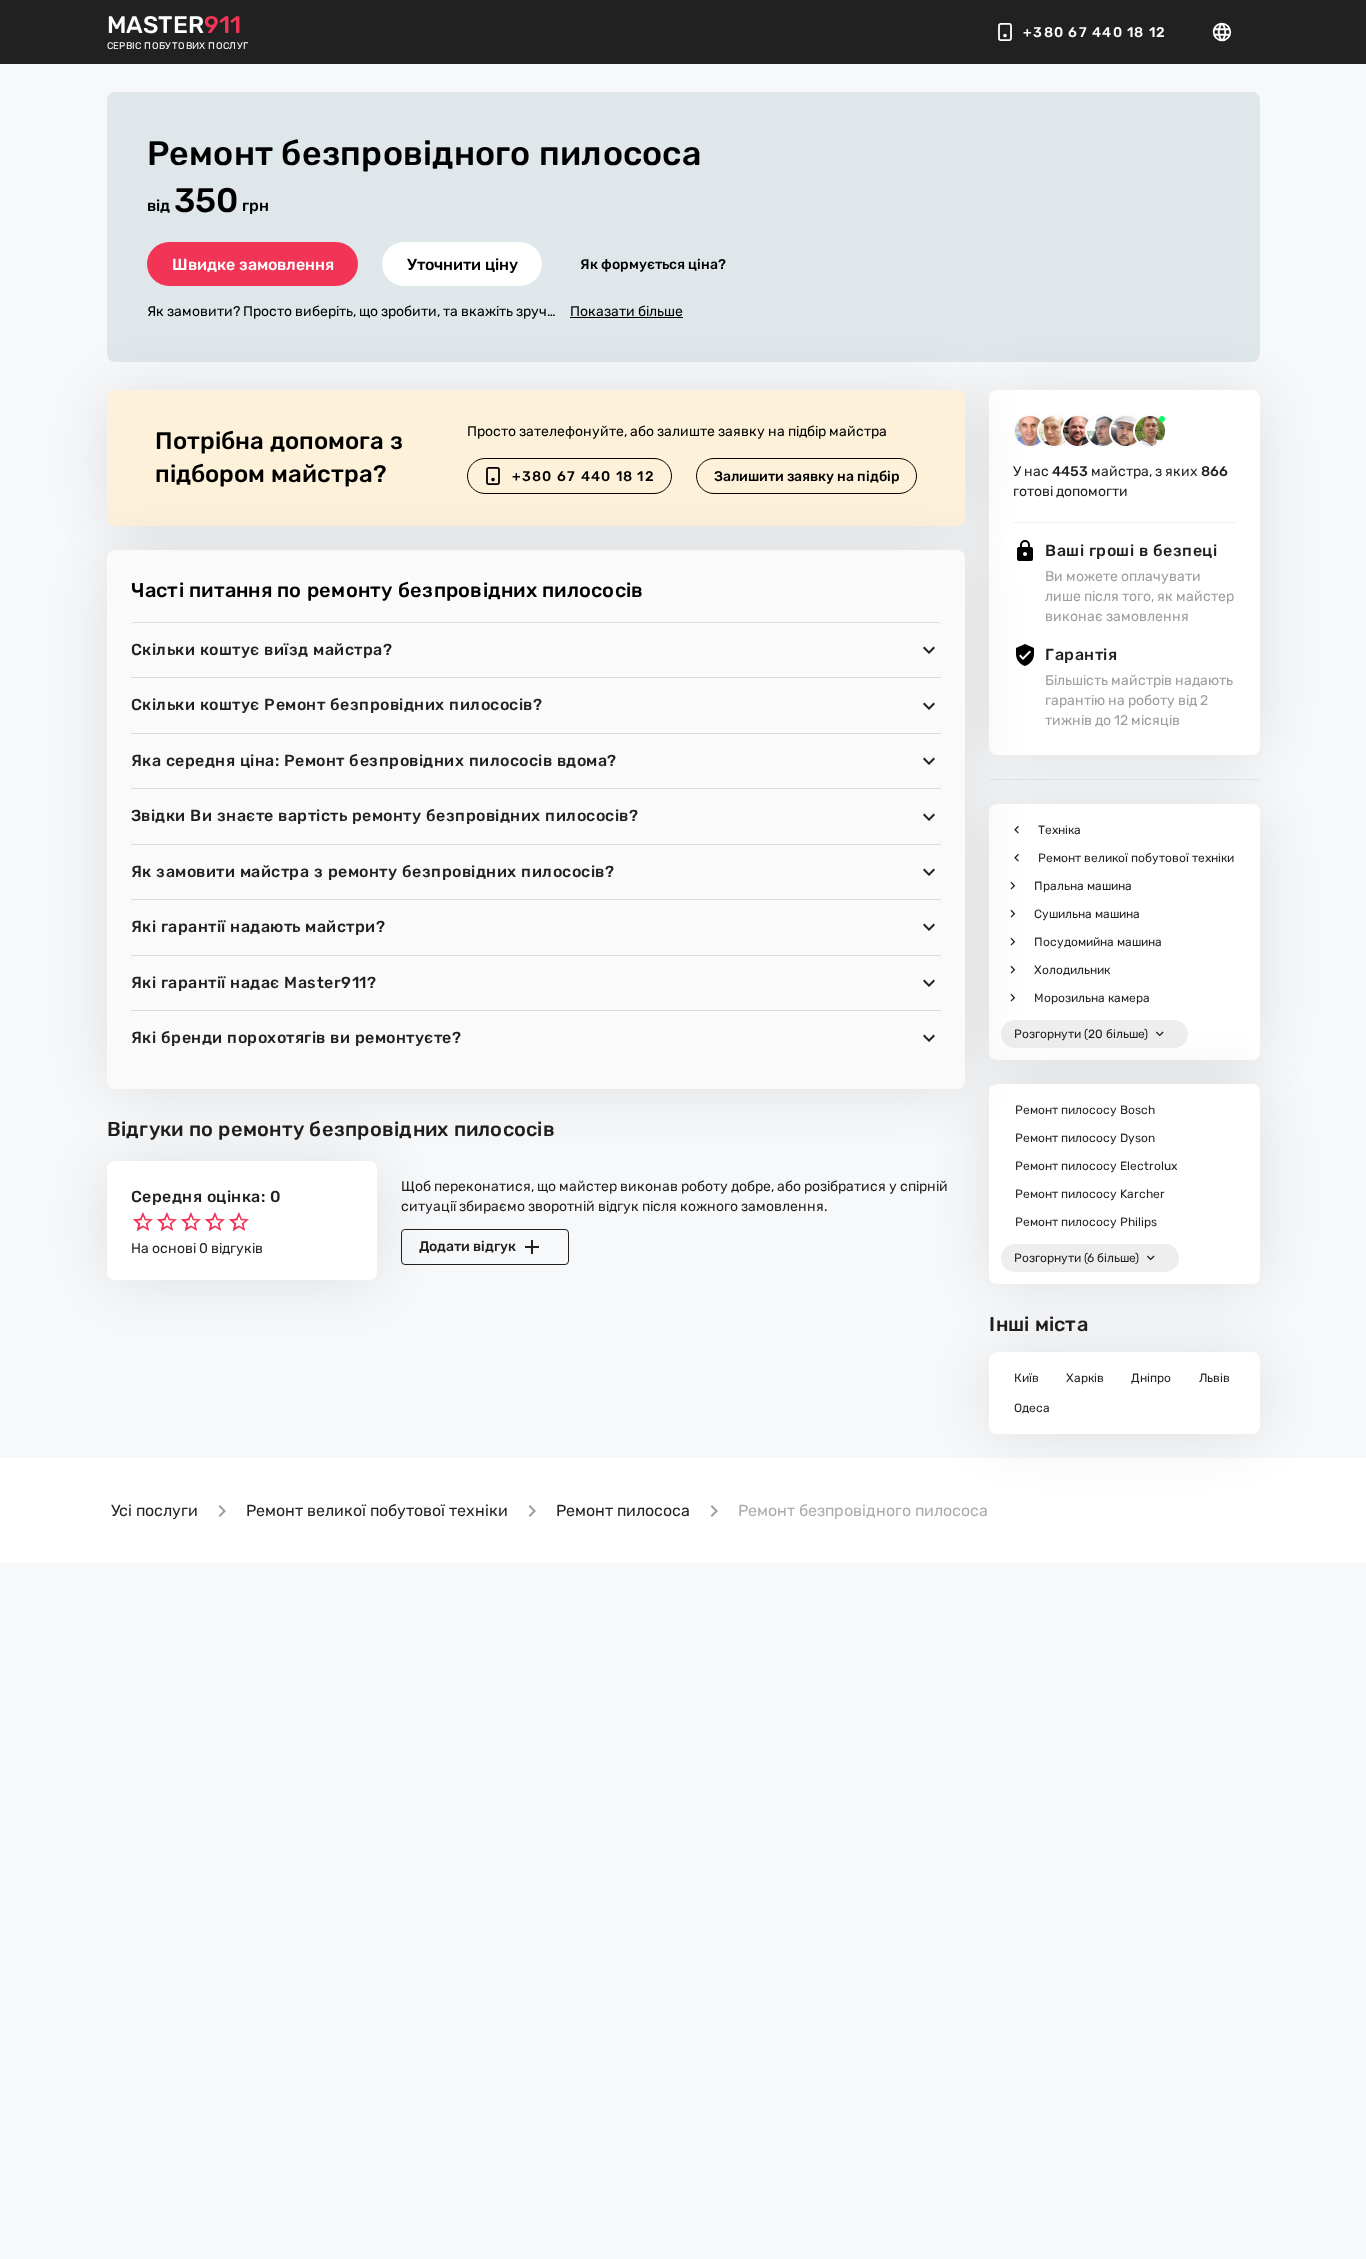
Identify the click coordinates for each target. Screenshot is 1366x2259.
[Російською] (1228, 32)
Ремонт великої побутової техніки (377, 1510)
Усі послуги (154, 1510)
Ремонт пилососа (623, 1510)
